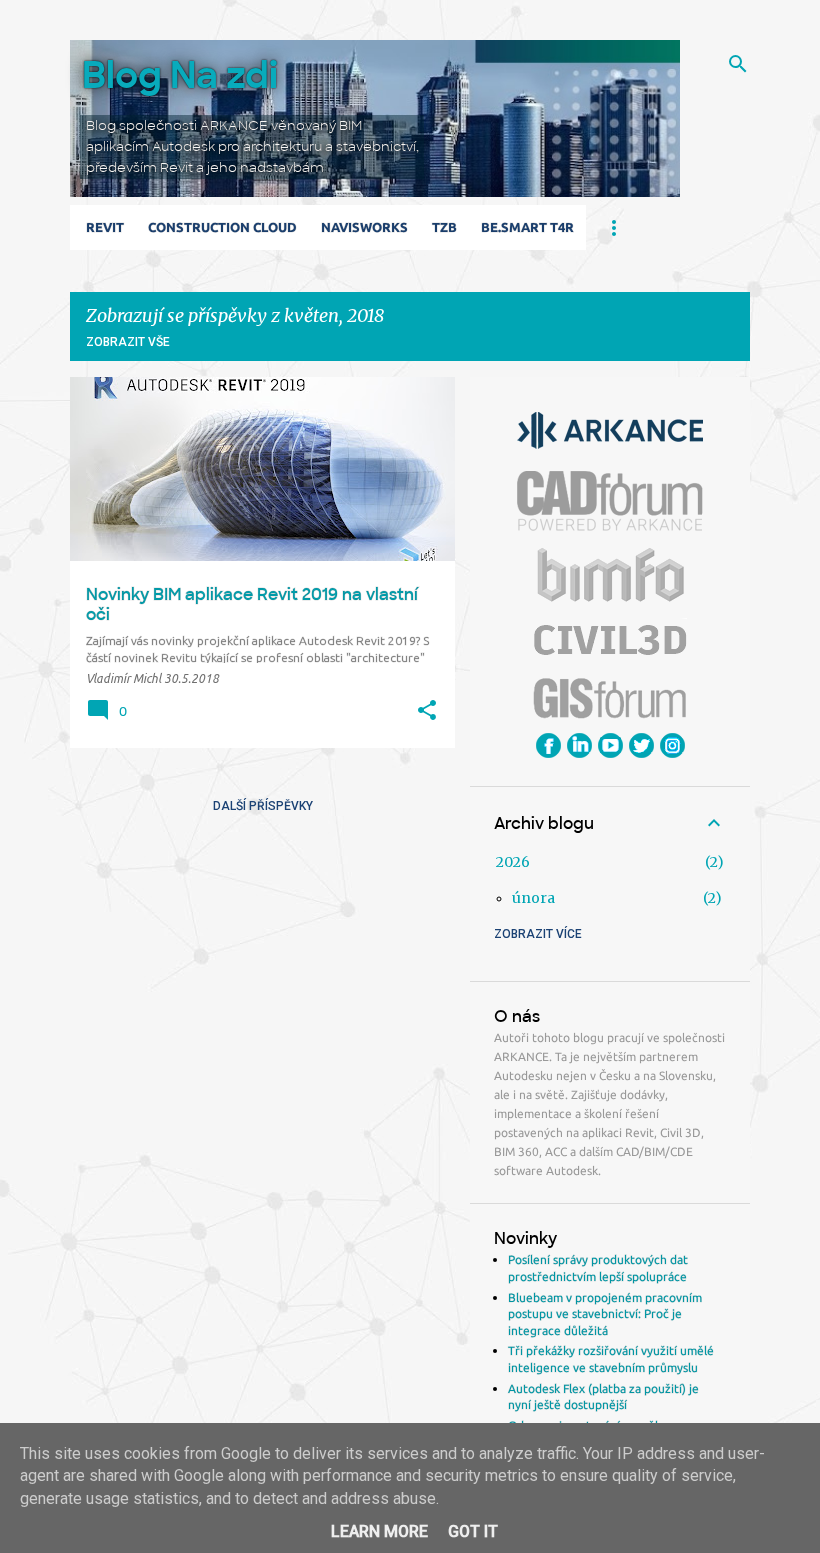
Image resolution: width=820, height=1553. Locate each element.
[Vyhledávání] (738, 64)
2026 (513, 862)
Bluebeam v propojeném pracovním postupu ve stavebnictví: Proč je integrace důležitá (605, 1314)
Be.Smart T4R (527, 227)
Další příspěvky (263, 806)
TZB (444, 227)
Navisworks (364, 227)
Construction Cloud (222, 227)
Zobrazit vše (128, 342)
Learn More (379, 1531)
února (533, 898)
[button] (427, 711)
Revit (105, 227)
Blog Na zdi (180, 75)
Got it (473, 1531)
